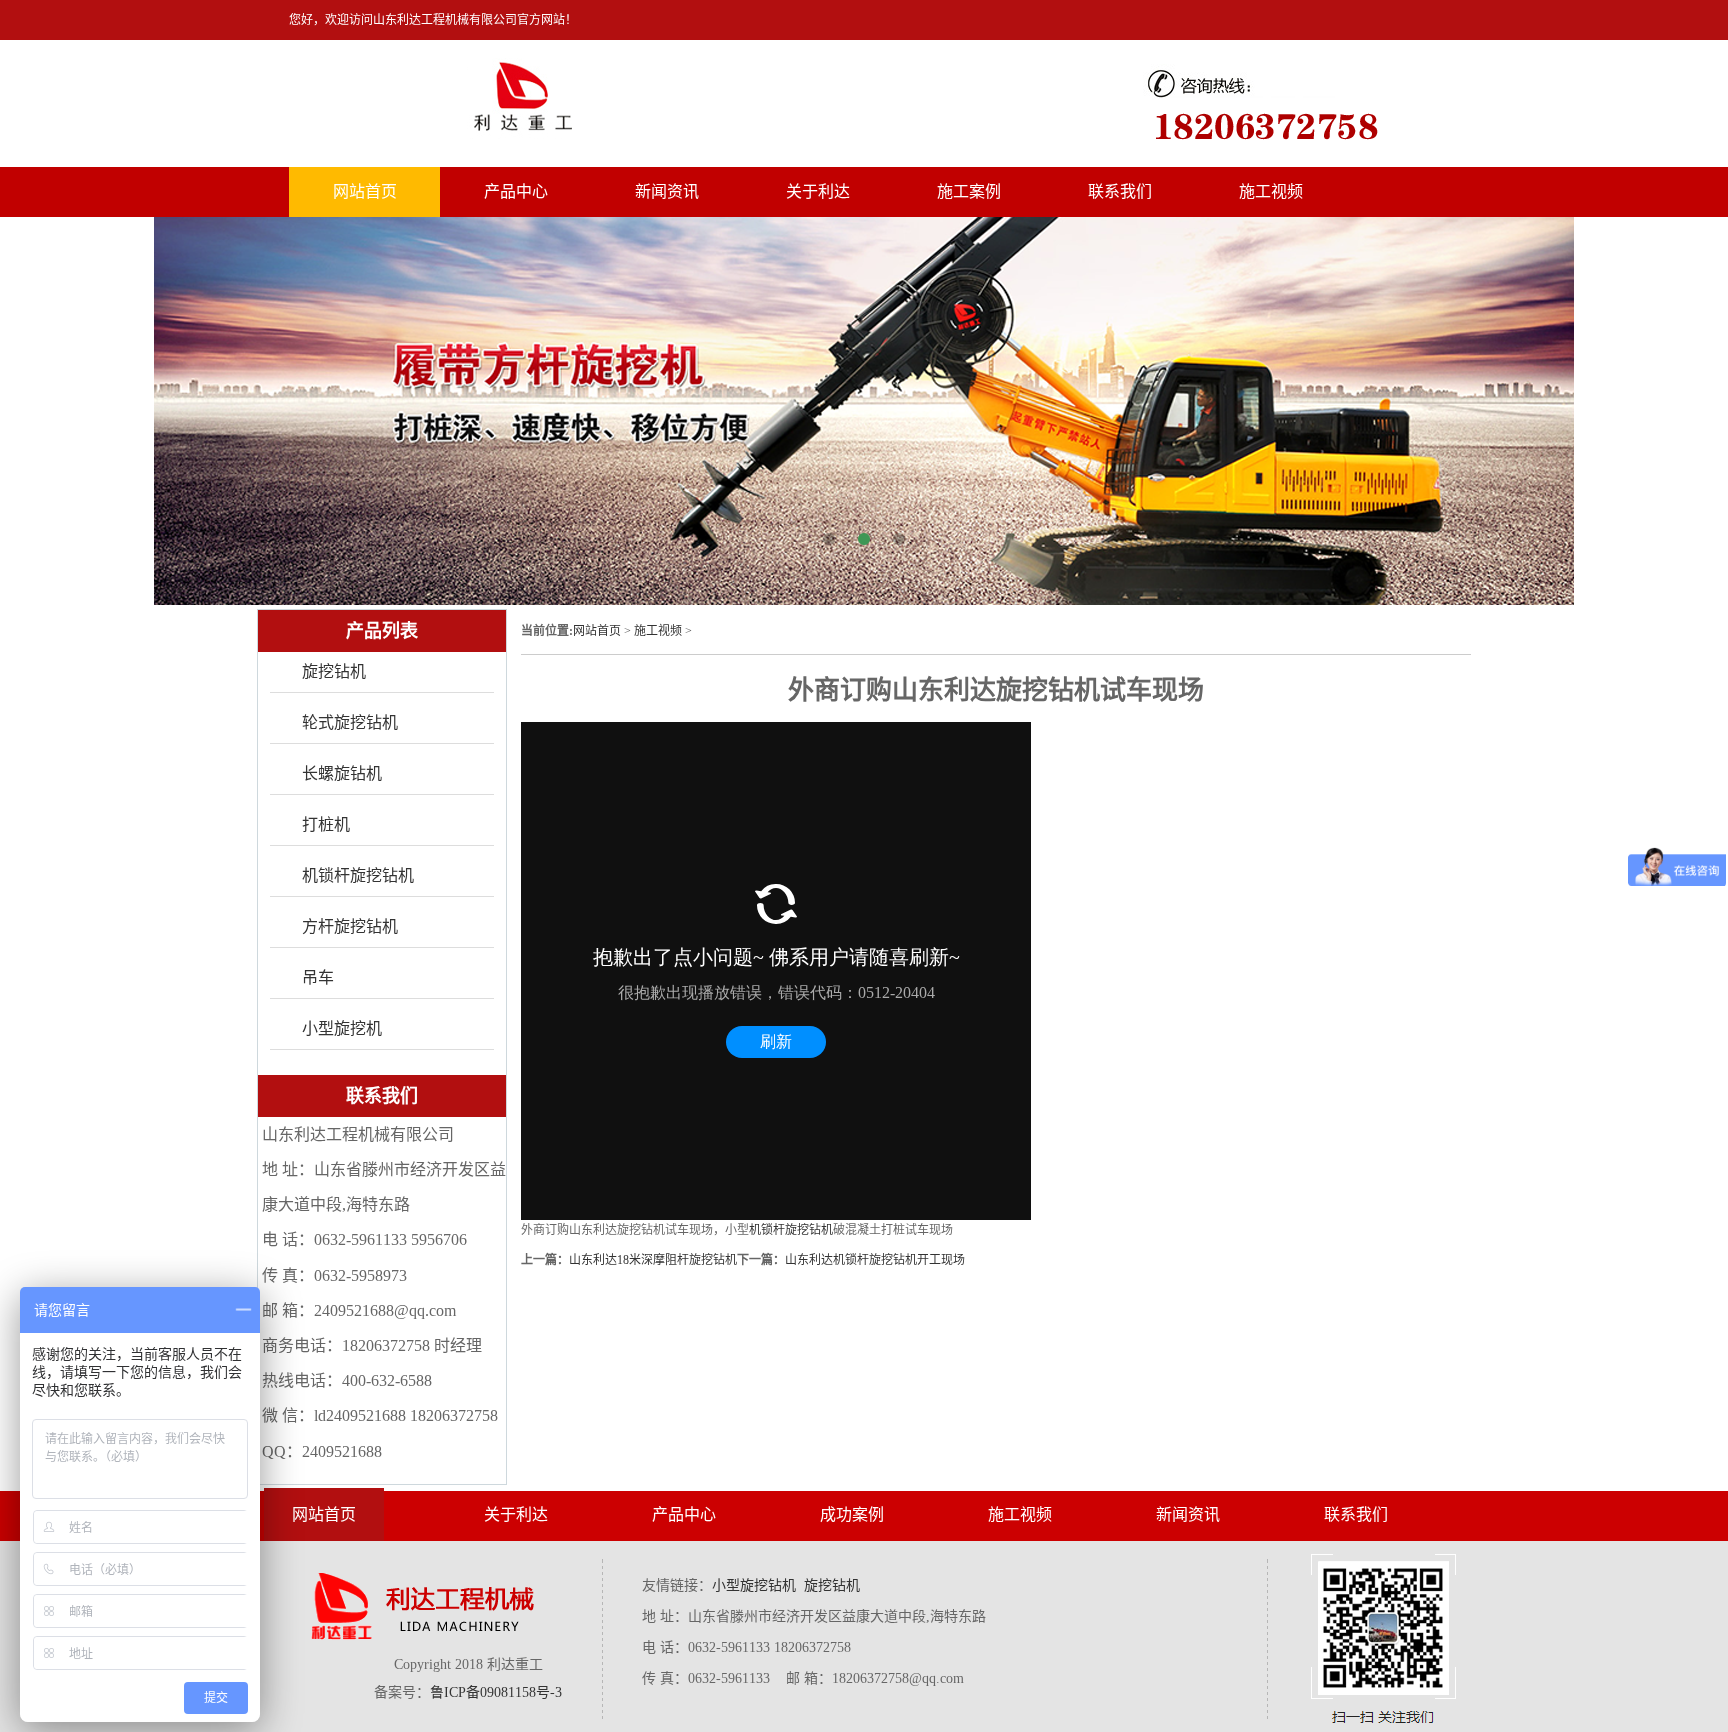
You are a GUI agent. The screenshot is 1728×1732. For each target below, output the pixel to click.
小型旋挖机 (342, 1028)
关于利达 (818, 191)
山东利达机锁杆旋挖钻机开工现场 (875, 1260)
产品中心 (516, 191)
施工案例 (969, 191)
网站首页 (365, 191)
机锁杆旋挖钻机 (791, 1230)
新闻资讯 (667, 191)
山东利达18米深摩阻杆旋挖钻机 (653, 1260)
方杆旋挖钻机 (350, 926)
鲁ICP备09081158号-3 (496, 1692)
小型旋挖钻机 (754, 1585)
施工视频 (1271, 191)
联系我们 (1120, 191)
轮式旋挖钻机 (350, 722)
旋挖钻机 (334, 671)
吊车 (318, 977)
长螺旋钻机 (342, 773)
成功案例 (852, 1514)
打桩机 (326, 824)
